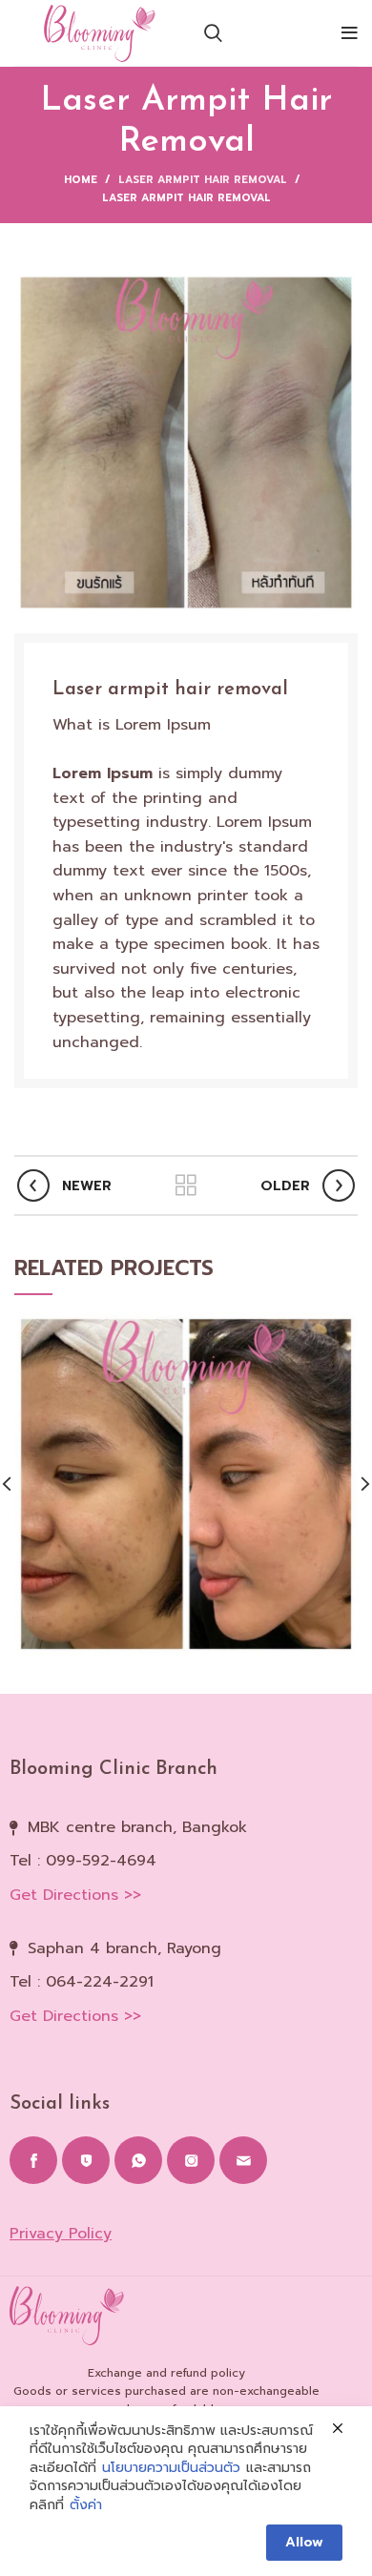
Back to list (186, 1185)
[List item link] (186, 1862)
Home (81, 180)
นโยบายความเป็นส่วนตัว (171, 2468)
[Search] (213, 33)
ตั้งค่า (86, 2505)
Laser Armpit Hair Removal (203, 180)
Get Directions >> (75, 1895)
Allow (304, 2542)
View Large (343, 1327)
